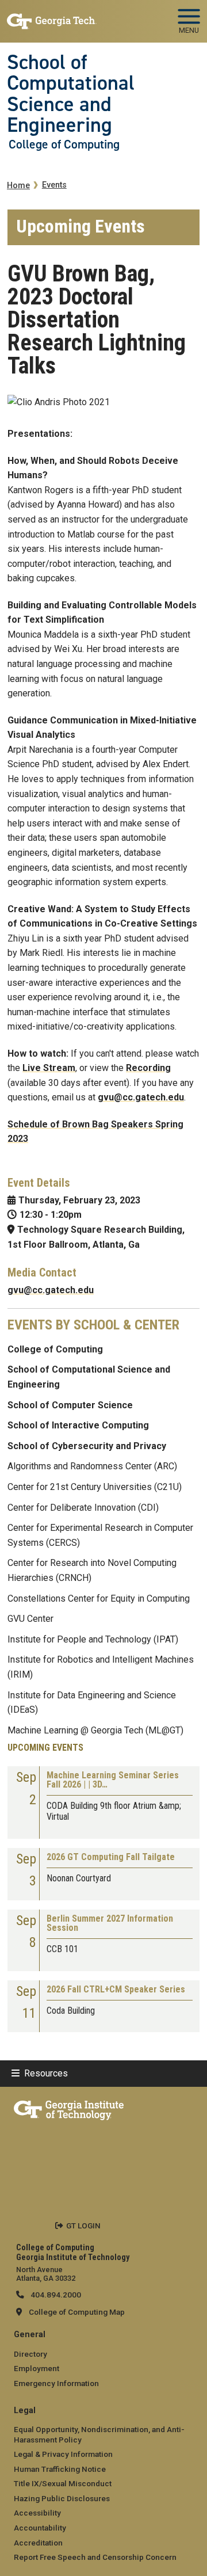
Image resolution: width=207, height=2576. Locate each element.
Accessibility (37, 2513)
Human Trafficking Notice (60, 2469)
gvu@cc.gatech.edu (141, 1097)
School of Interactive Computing (78, 1425)
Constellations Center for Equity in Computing (99, 1598)
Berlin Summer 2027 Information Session (110, 1924)
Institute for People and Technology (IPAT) (93, 1639)
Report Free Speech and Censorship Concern (95, 2557)
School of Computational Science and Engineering (71, 94)
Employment (37, 2368)
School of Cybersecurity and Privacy (87, 1446)
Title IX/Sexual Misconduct (63, 2483)
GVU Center (30, 1619)
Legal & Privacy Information (63, 2454)
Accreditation (38, 2543)
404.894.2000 (55, 2295)
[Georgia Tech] (69, 2108)
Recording (148, 1068)
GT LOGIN (83, 2226)
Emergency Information (56, 2383)
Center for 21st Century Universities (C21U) (95, 1487)
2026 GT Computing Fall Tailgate (111, 1857)
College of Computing (64, 144)
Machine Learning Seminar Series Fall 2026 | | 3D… (113, 1780)
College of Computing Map (77, 2312)
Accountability (40, 2528)
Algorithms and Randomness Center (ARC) (92, 1466)
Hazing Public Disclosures (62, 2498)
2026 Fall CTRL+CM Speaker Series (116, 1990)
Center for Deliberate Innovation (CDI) (83, 1508)
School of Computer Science (70, 1405)
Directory (30, 2354)
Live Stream (49, 1068)
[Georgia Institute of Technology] (52, 16)
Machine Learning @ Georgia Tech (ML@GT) (95, 1730)
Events (54, 185)
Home (18, 186)
